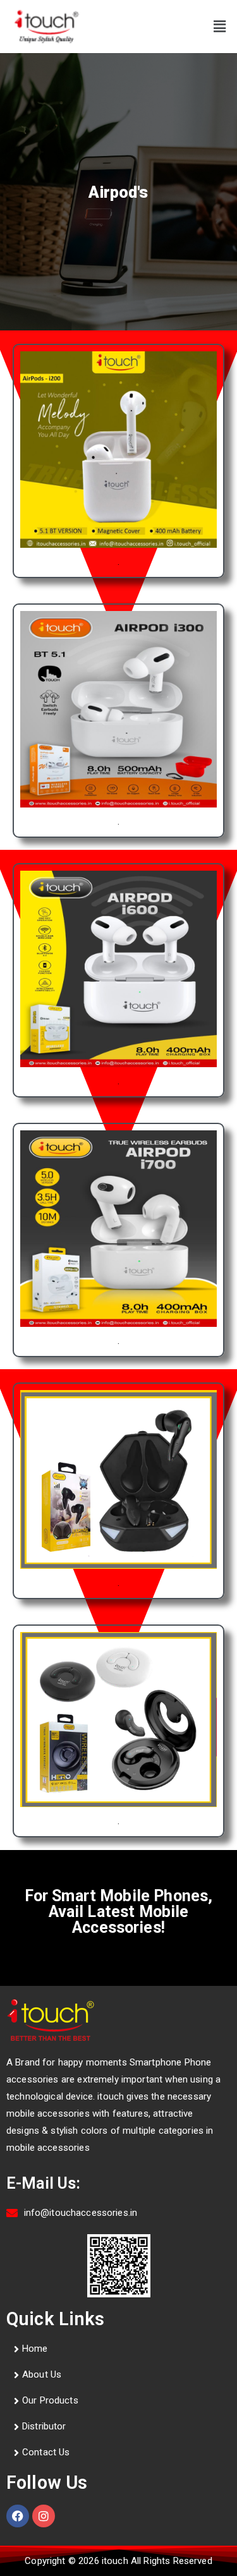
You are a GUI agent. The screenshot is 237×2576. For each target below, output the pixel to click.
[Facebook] (18, 2516)
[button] (220, 27)
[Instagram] (44, 2516)
